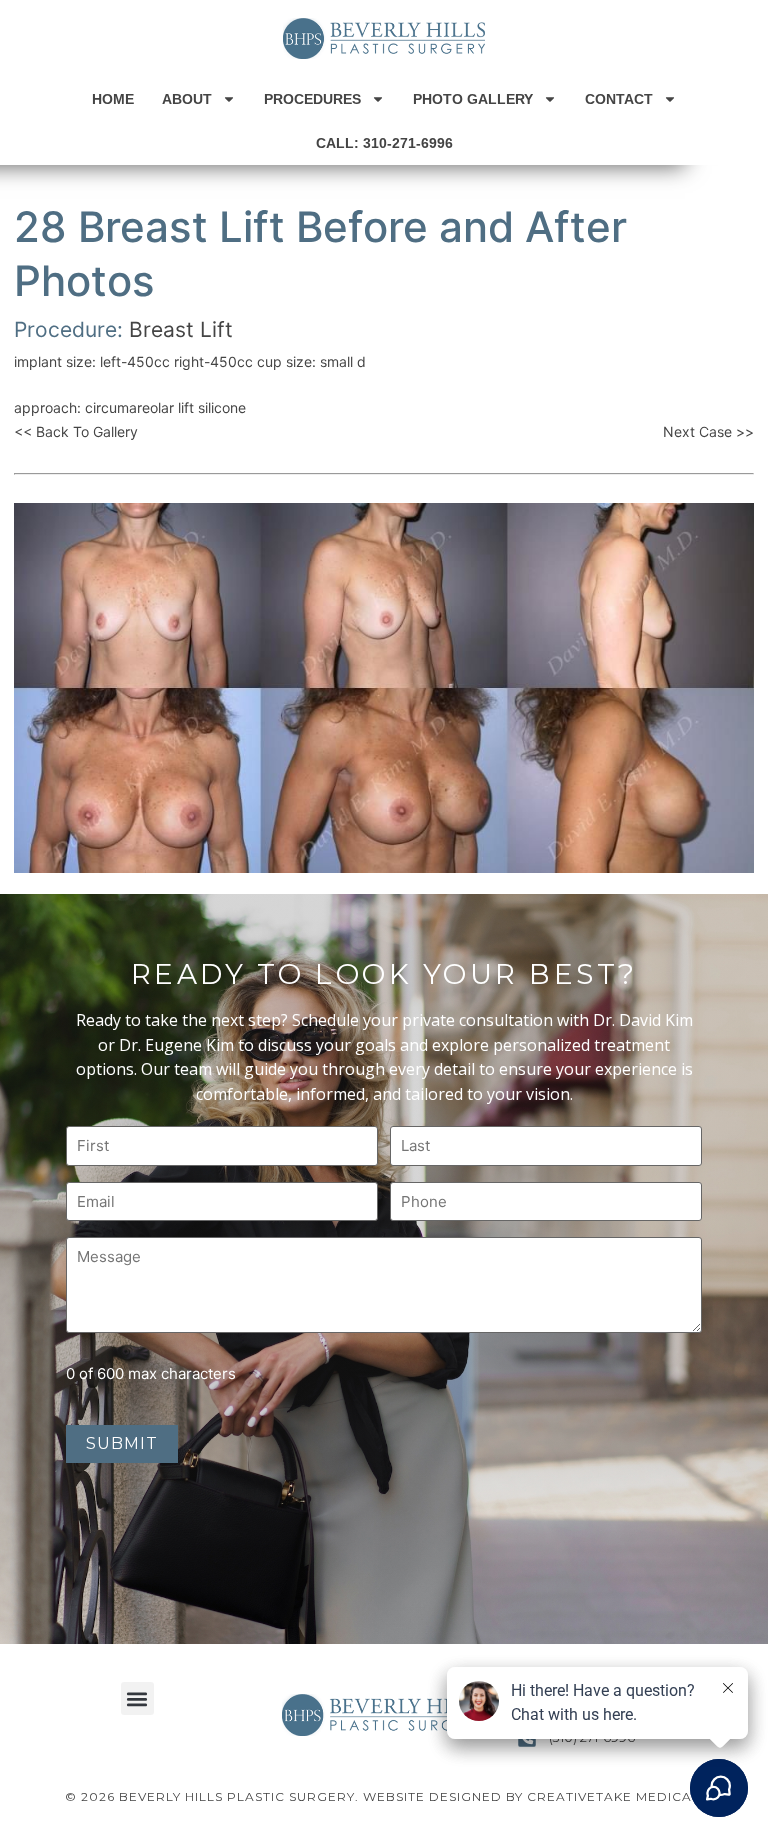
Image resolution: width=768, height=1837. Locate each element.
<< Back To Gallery (76, 431)
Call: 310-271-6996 (384, 143)
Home (113, 99)
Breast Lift (181, 329)
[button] (137, 1698)
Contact (619, 99)
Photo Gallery (473, 99)
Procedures (312, 99)
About (187, 99)
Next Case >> (708, 431)
